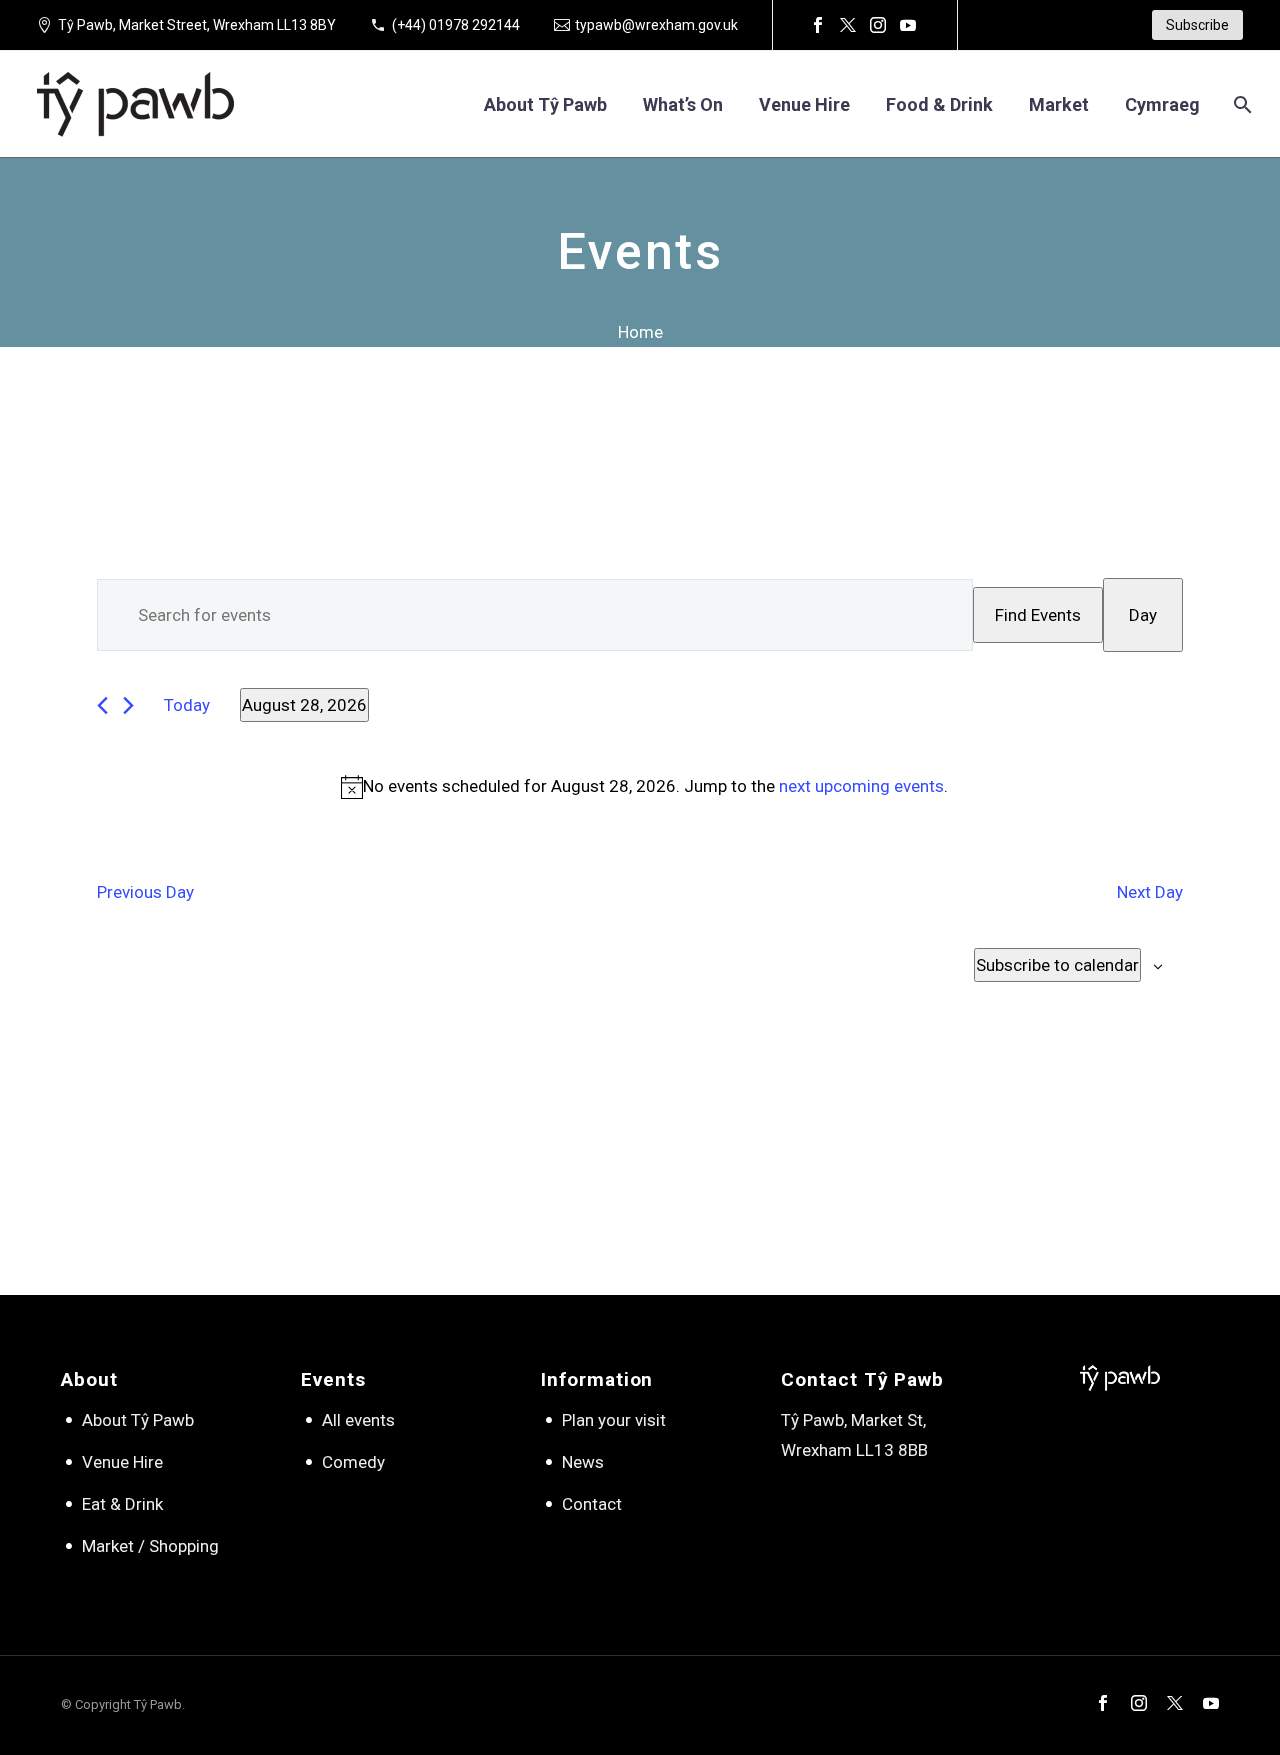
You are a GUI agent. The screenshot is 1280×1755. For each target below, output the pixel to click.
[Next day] (128, 705)
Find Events (1038, 615)
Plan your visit (614, 1420)
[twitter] (1175, 1703)
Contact (592, 1504)
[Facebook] (818, 25)
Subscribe (1197, 25)
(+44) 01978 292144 (456, 25)
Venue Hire (122, 1462)
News (583, 1462)
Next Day (1150, 892)
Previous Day (145, 892)
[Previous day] (102, 705)
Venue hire (804, 104)
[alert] (644, 787)
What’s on (683, 104)
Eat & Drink (122, 1504)
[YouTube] (908, 25)
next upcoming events (861, 786)
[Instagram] (878, 25)
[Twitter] (848, 25)
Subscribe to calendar (1057, 965)
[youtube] (1211, 1703)
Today (187, 705)
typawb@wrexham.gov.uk (656, 25)
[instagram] (1139, 1703)
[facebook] (1103, 1703)
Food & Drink (939, 104)
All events (358, 1420)
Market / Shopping (150, 1546)
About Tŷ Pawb (545, 104)
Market (1059, 104)
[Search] (1240, 104)
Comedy (353, 1462)
